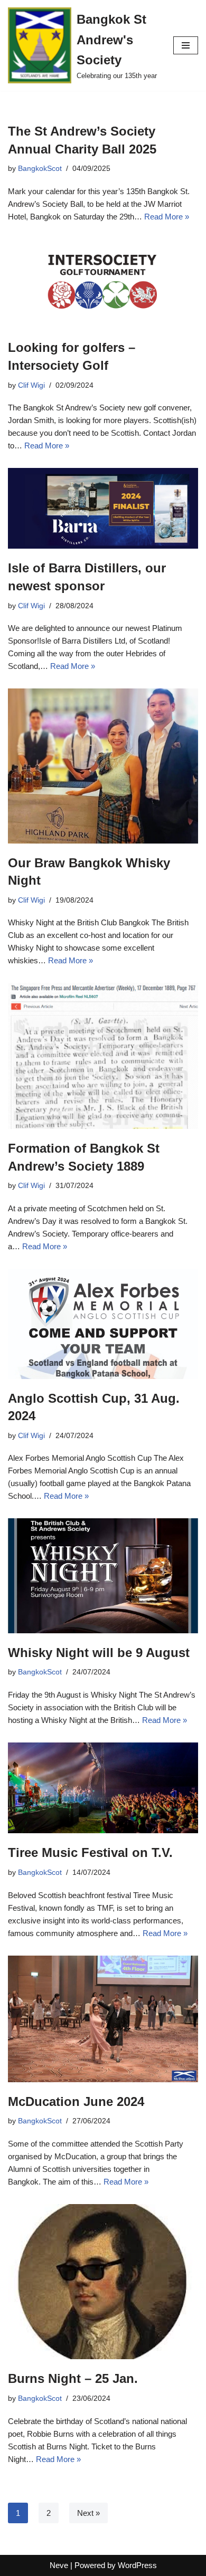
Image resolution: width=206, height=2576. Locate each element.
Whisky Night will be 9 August (99, 1653)
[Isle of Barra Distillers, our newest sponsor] (103, 508)
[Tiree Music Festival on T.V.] (103, 1788)
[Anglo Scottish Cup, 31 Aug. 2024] (103, 1324)
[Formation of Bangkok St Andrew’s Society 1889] (103, 1056)
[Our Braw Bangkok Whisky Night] (103, 766)
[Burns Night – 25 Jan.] (103, 2282)
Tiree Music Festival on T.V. (90, 1852)
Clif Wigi (31, 385)
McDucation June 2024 (76, 2101)
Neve (59, 2565)
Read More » (167, 217)
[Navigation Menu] (186, 45)
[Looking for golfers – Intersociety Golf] (103, 284)
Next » (88, 2513)
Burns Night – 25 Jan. (73, 2378)
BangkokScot (40, 169)
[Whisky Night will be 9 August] (103, 1576)
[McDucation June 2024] (103, 2019)
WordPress (137, 2565)
